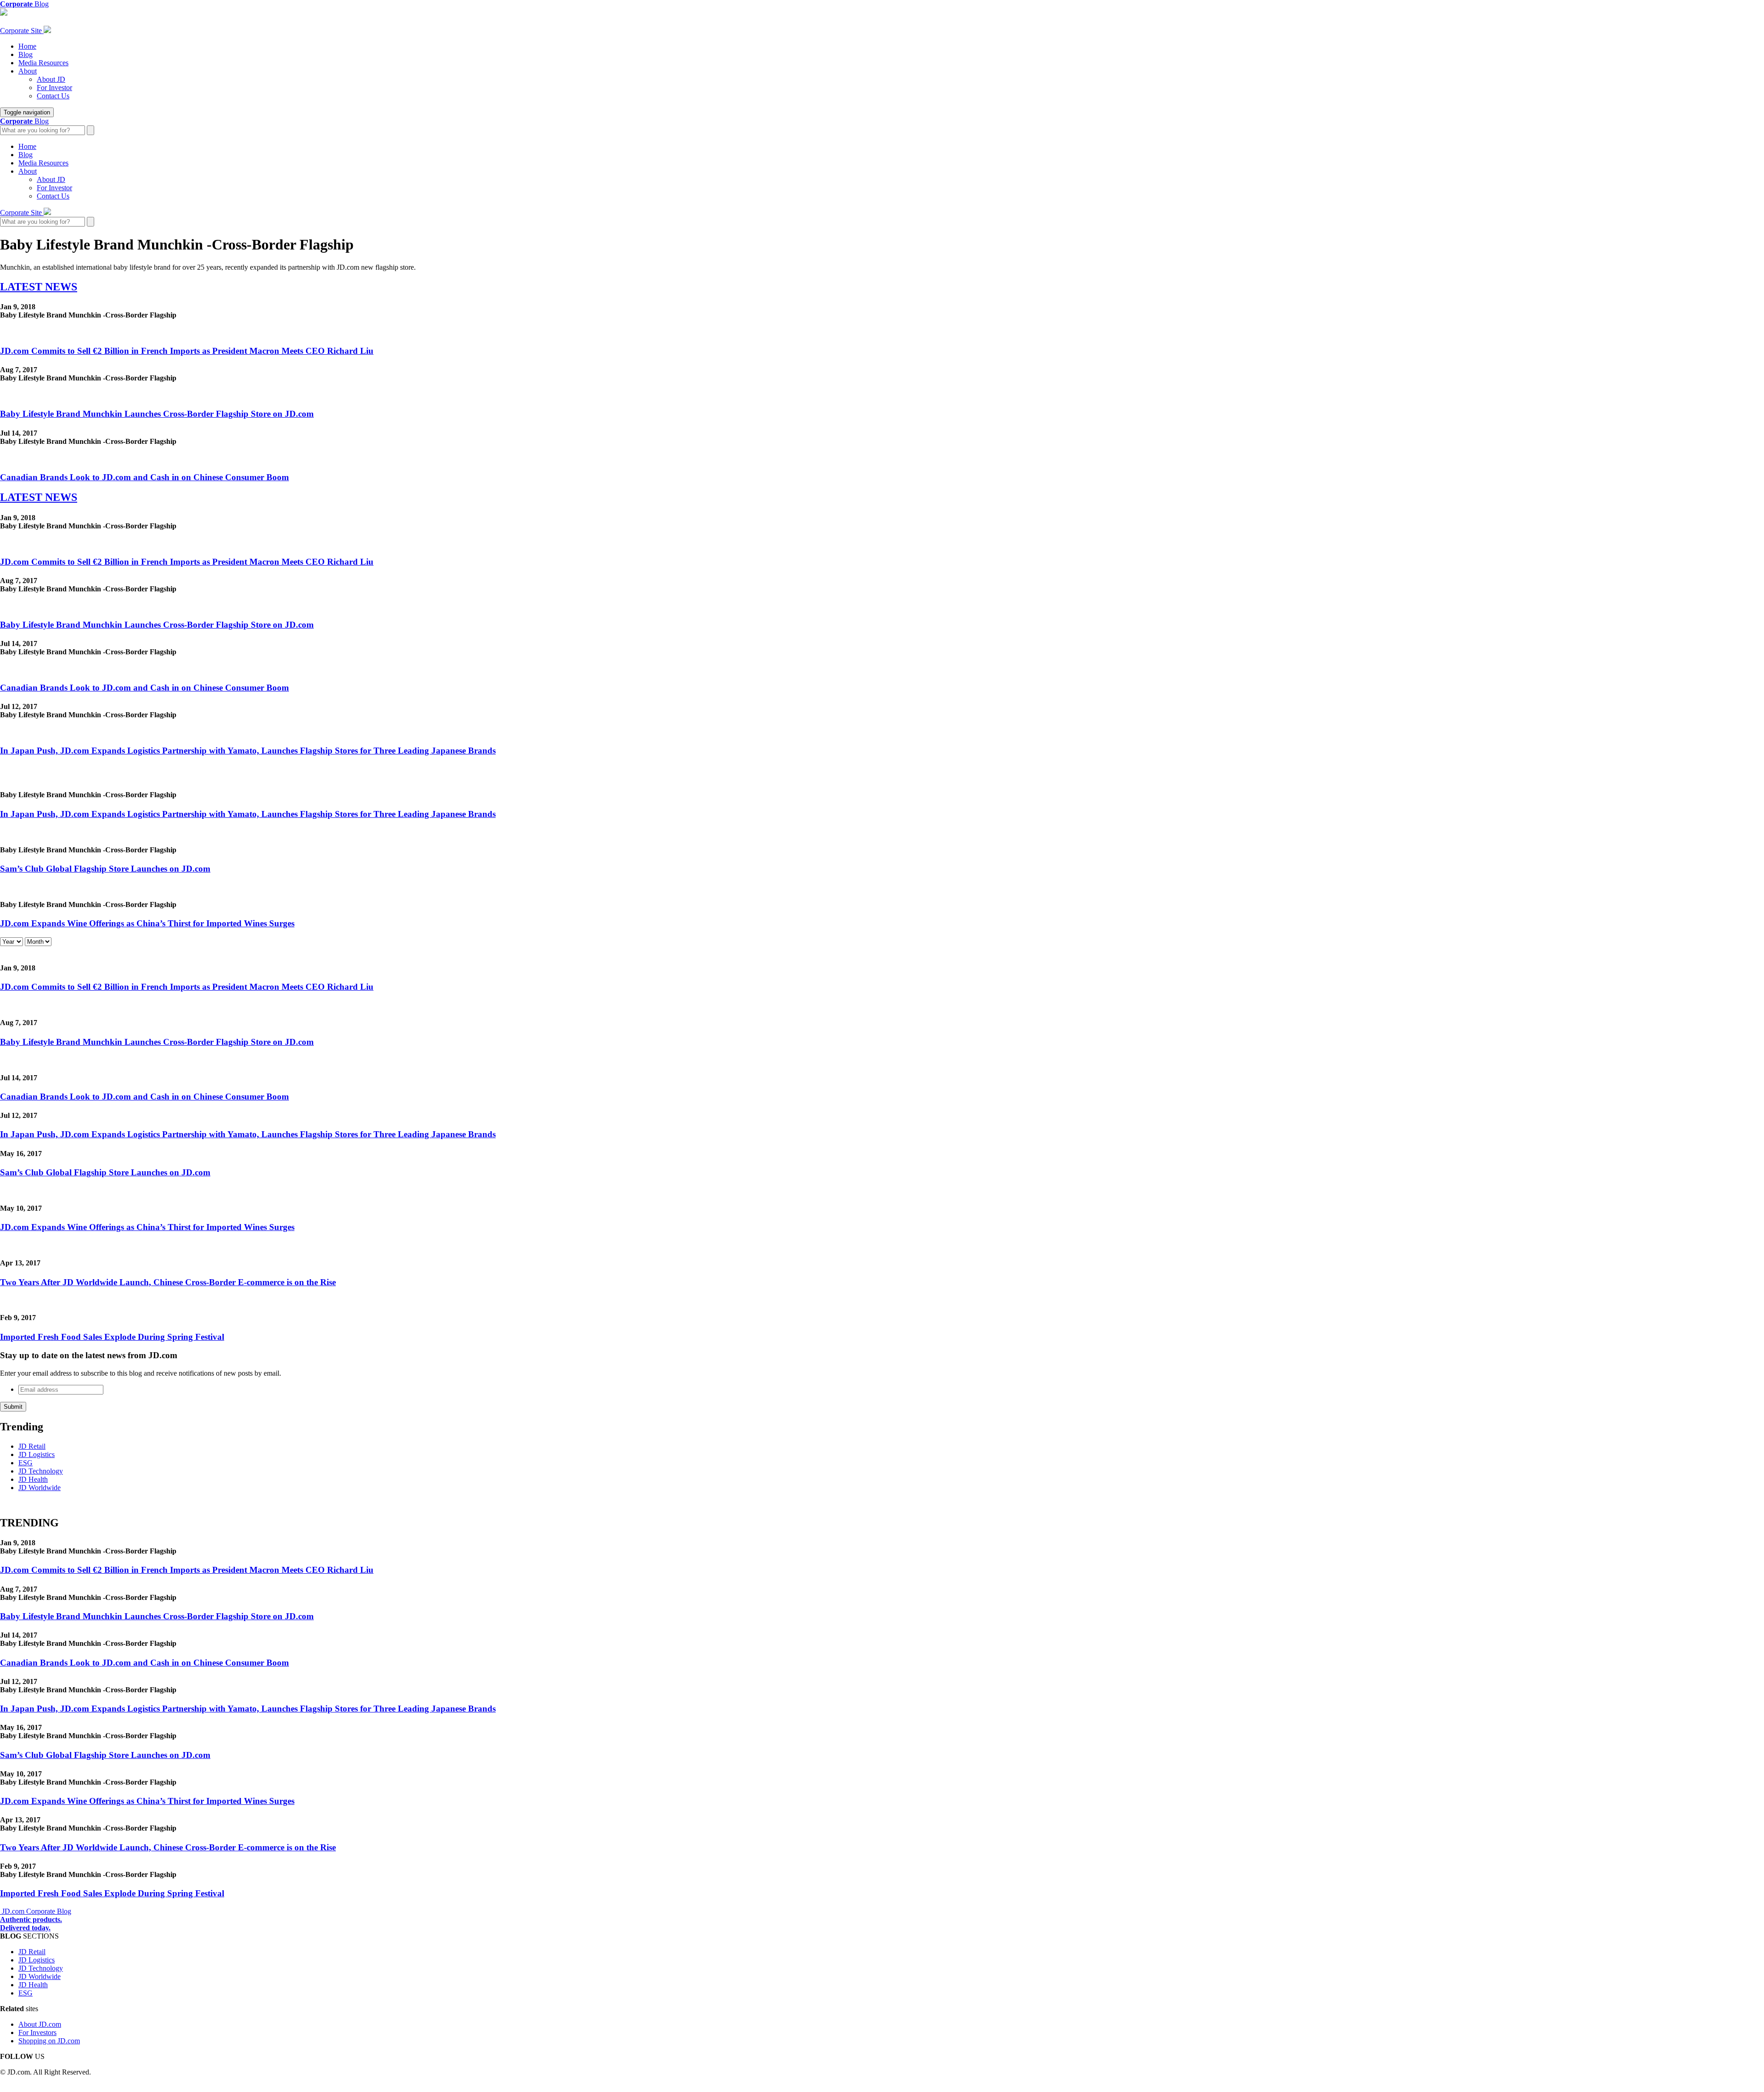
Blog (25, 54)
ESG (25, 1463)
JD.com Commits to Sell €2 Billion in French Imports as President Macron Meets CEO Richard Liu (187, 351)
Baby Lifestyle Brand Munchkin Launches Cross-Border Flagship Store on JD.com (157, 414)
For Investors (37, 2032)
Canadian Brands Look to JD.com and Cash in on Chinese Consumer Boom (144, 477)
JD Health (33, 1479)
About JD (51, 79)
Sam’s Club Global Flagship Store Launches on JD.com (105, 869)
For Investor (54, 88)
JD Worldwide (40, 1488)
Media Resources (43, 63)
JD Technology (41, 1471)
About (28, 71)
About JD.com (40, 2024)
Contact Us (53, 96)
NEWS (39, 287)
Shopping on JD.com (49, 2041)
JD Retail (32, 1446)
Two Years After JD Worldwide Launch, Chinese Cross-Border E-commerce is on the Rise (168, 1282)
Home (27, 46)
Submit (13, 1407)
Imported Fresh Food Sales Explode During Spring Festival (112, 1337)
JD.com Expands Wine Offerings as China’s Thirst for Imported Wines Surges (147, 923)
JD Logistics (37, 1454)
